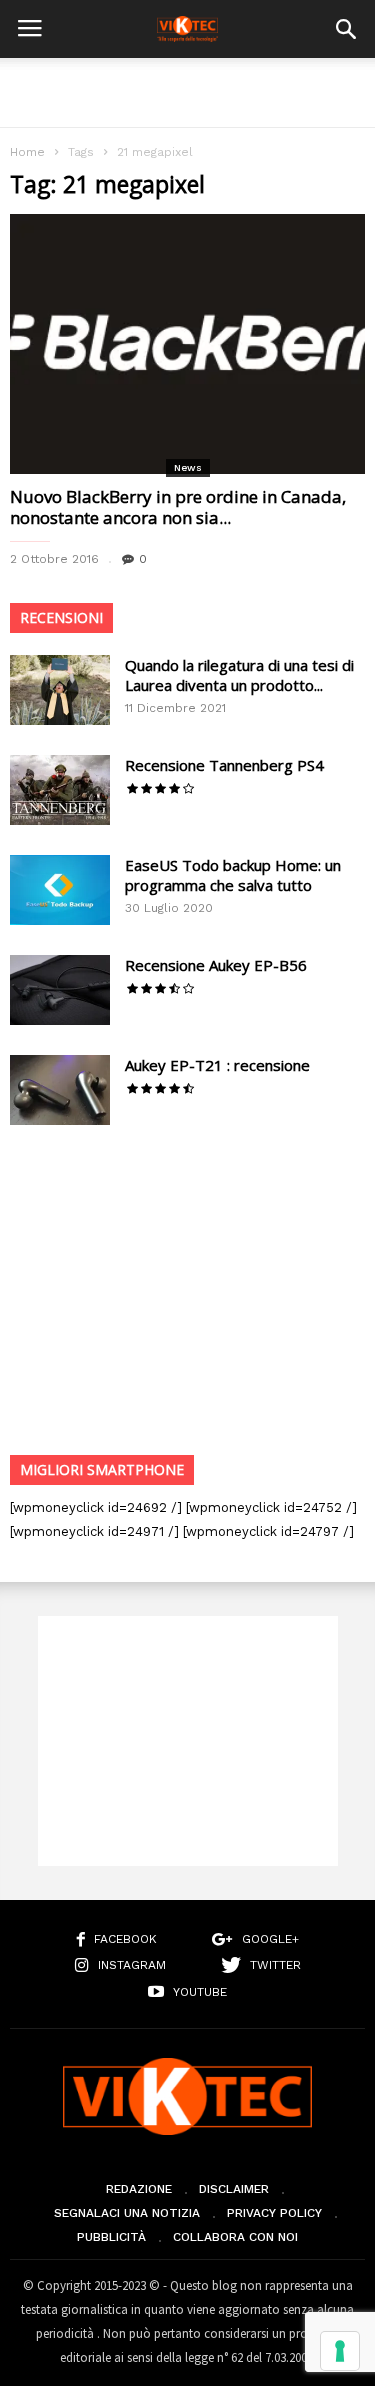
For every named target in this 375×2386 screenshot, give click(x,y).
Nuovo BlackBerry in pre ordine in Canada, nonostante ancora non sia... (178, 507)
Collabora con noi (235, 2237)
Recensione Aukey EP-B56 (216, 965)
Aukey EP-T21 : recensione (217, 1065)
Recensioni (61, 617)
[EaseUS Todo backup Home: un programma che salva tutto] (60, 890)
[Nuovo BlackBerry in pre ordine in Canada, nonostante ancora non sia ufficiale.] (187, 344)
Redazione (139, 2189)
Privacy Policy (274, 2213)
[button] (346, 29)
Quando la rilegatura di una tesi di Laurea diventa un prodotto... (239, 675)
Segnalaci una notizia (127, 2213)
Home (27, 152)
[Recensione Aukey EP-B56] (60, 990)
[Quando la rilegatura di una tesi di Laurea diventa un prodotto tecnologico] (60, 690)
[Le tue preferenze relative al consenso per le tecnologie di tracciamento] (340, 2351)
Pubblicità (111, 2237)
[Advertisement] (188, 93)
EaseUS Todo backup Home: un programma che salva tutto (233, 875)
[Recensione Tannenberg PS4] (60, 790)
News (188, 467)
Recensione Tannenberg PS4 (224, 765)
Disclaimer (234, 2189)
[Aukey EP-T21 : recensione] (60, 1090)
